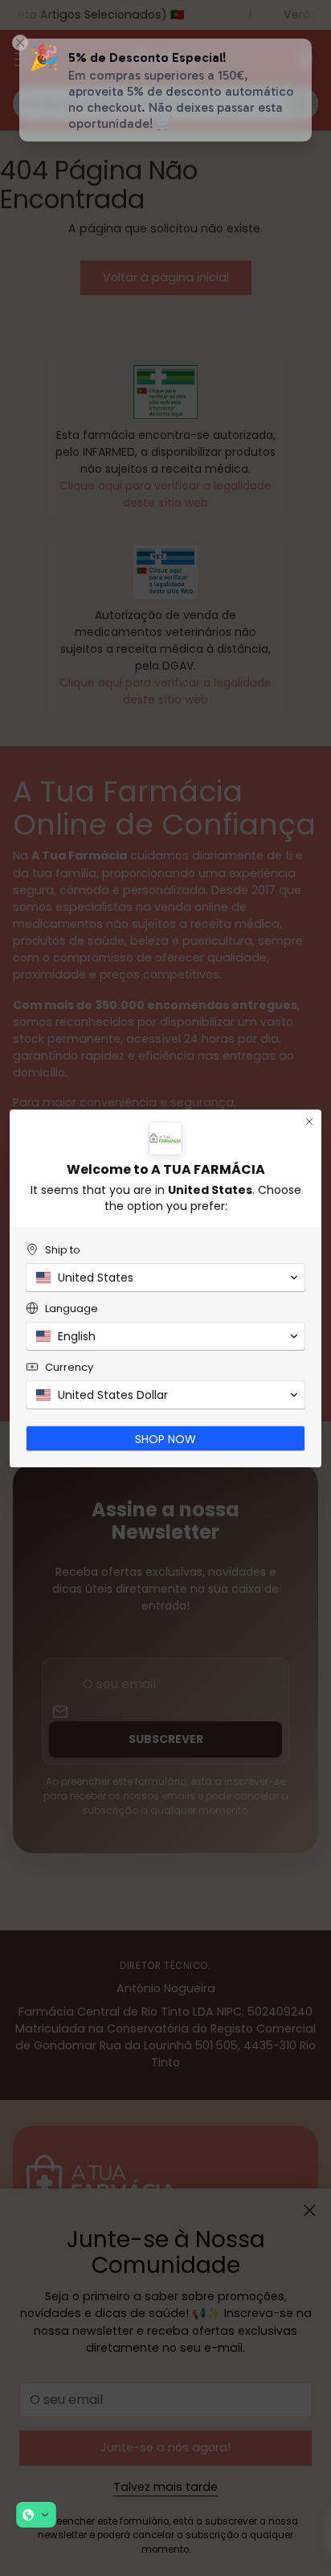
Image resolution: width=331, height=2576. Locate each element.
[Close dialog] (309, 1122)
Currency (69, 1367)
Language (72, 1309)
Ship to (63, 1250)
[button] (36, 2515)
